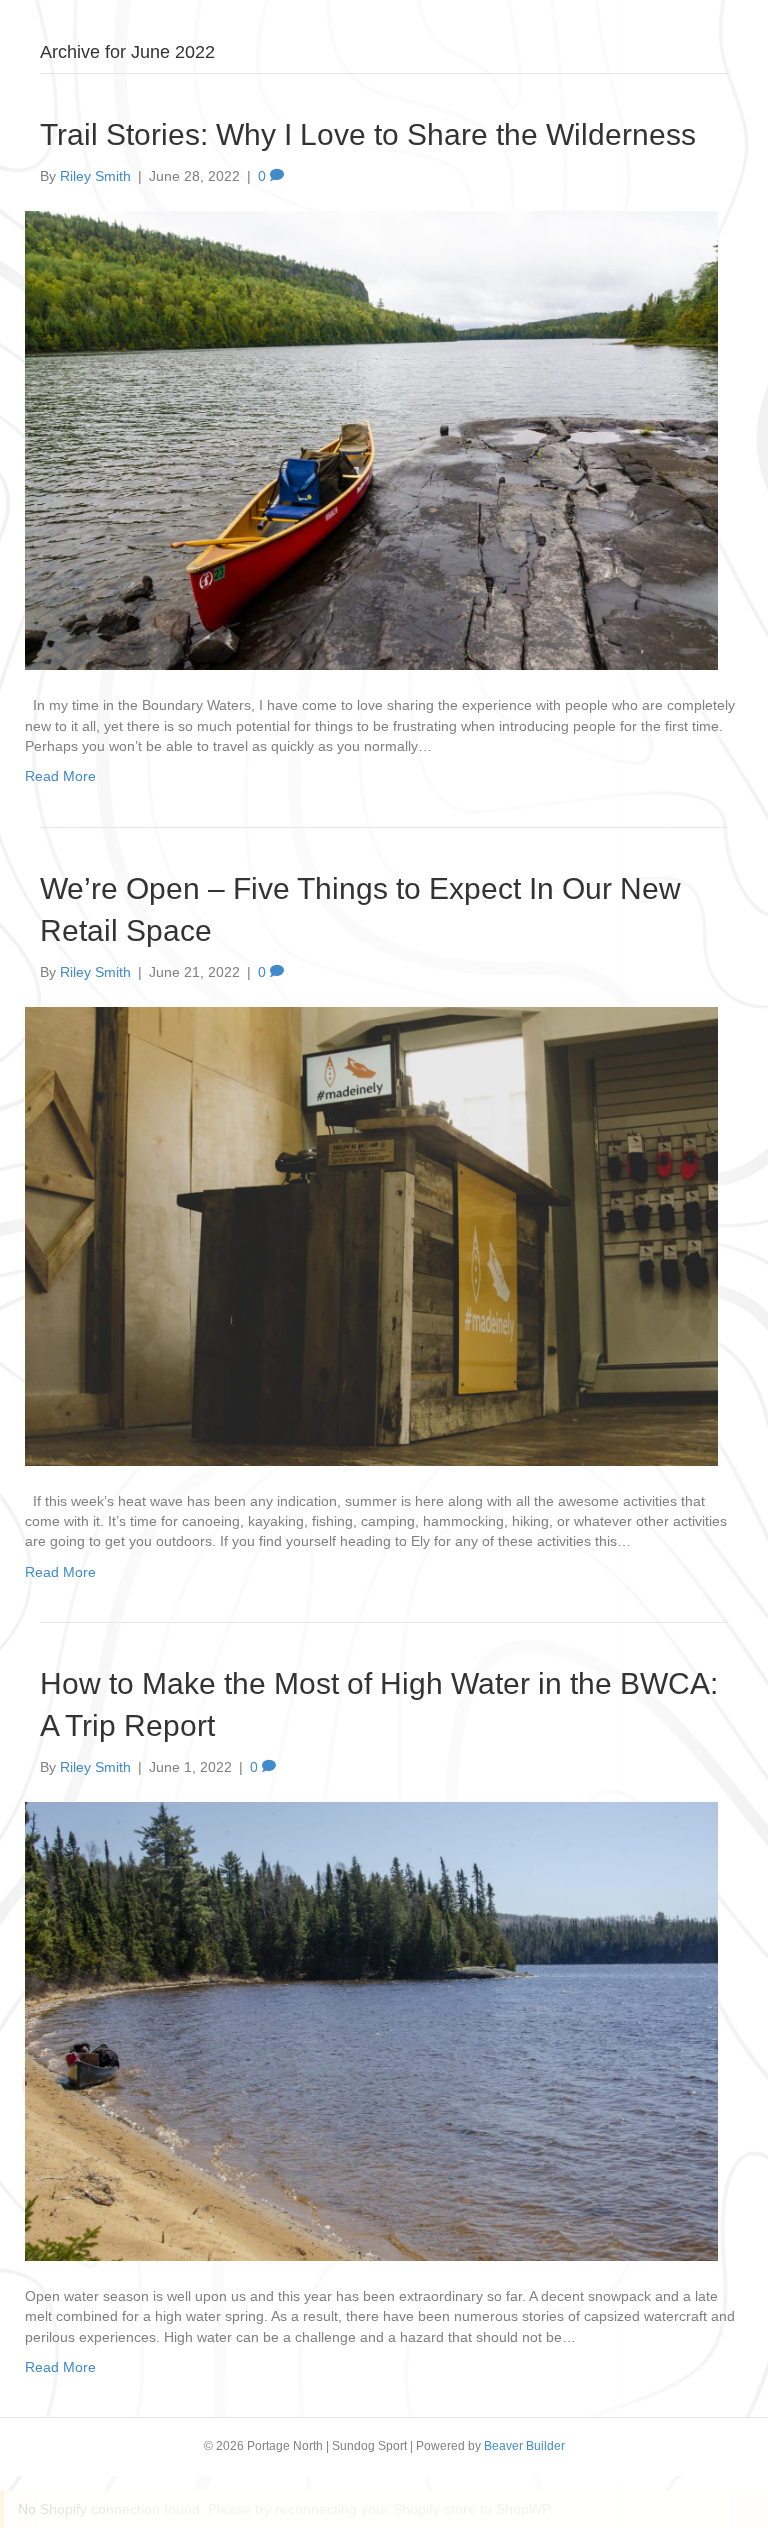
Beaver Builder (524, 2446)
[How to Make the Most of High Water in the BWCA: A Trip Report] (371, 2030)
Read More (60, 776)
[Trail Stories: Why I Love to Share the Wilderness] (371, 440)
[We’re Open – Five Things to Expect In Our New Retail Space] (371, 1235)
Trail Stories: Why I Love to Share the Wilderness (368, 134)
